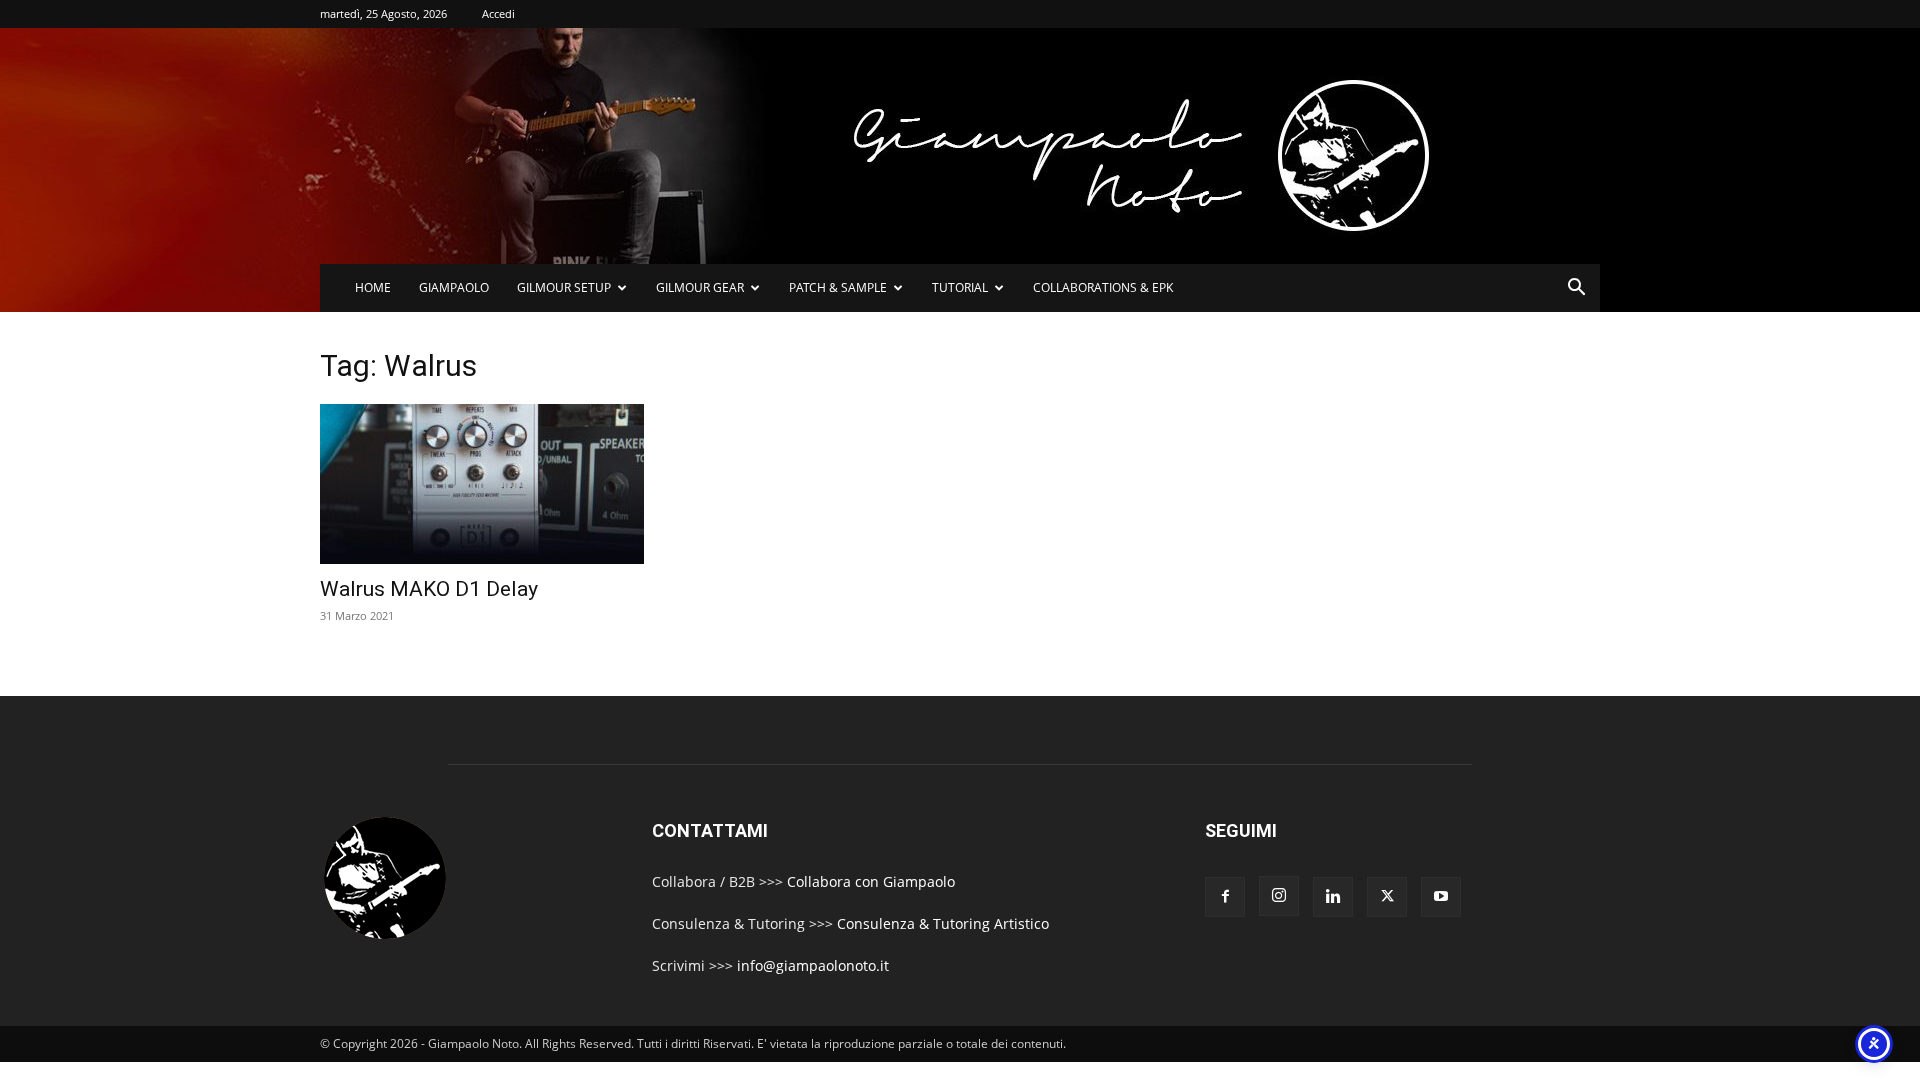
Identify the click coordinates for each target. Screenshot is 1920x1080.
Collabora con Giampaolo (871, 881)
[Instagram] (1279, 896)
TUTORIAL (960, 287)
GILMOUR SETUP (564, 287)
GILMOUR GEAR (700, 287)
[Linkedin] (1333, 897)
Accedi (498, 13)
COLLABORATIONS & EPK (1103, 287)
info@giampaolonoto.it (813, 965)
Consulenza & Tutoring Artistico (943, 923)
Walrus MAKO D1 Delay (429, 589)
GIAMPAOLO (454, 287)
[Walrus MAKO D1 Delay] (528, 484)
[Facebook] (1225, 897)
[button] (1576, 289)
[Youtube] (1441, 897)
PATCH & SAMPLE (838, 287)
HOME (373, 287)
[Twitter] (1387, 897)
